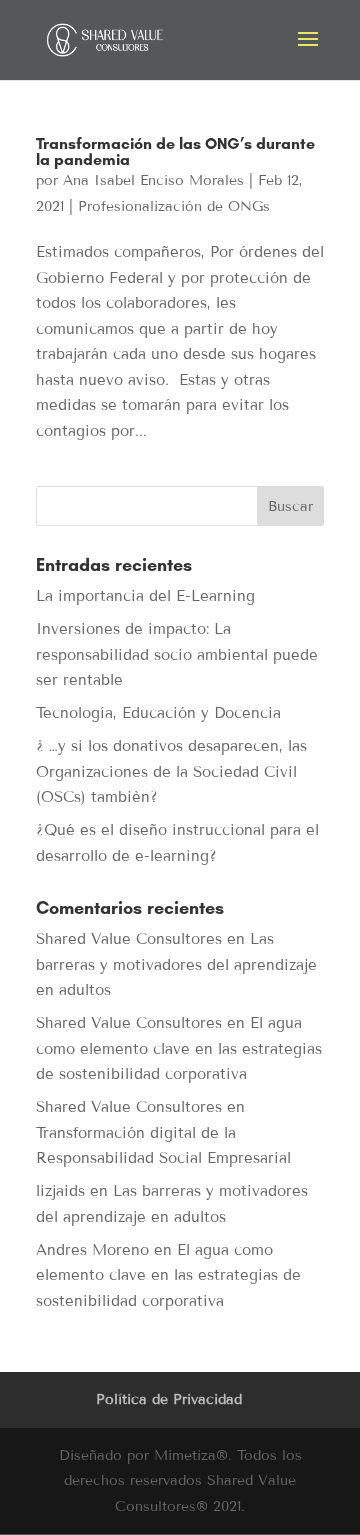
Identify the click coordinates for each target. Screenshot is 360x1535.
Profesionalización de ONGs (174, 206)
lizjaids (60, 1191)
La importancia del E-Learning (145, 596)
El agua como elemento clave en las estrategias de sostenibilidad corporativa (179, 1048)
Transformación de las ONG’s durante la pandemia (175, 151)
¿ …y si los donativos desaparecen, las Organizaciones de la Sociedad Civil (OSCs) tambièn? (171, 771)
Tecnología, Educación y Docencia (158, 713)
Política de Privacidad (169, 1399)
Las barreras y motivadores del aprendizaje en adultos (176, 964)
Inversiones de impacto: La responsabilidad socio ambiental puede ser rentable (177, 654)
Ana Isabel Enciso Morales (153, 180)
